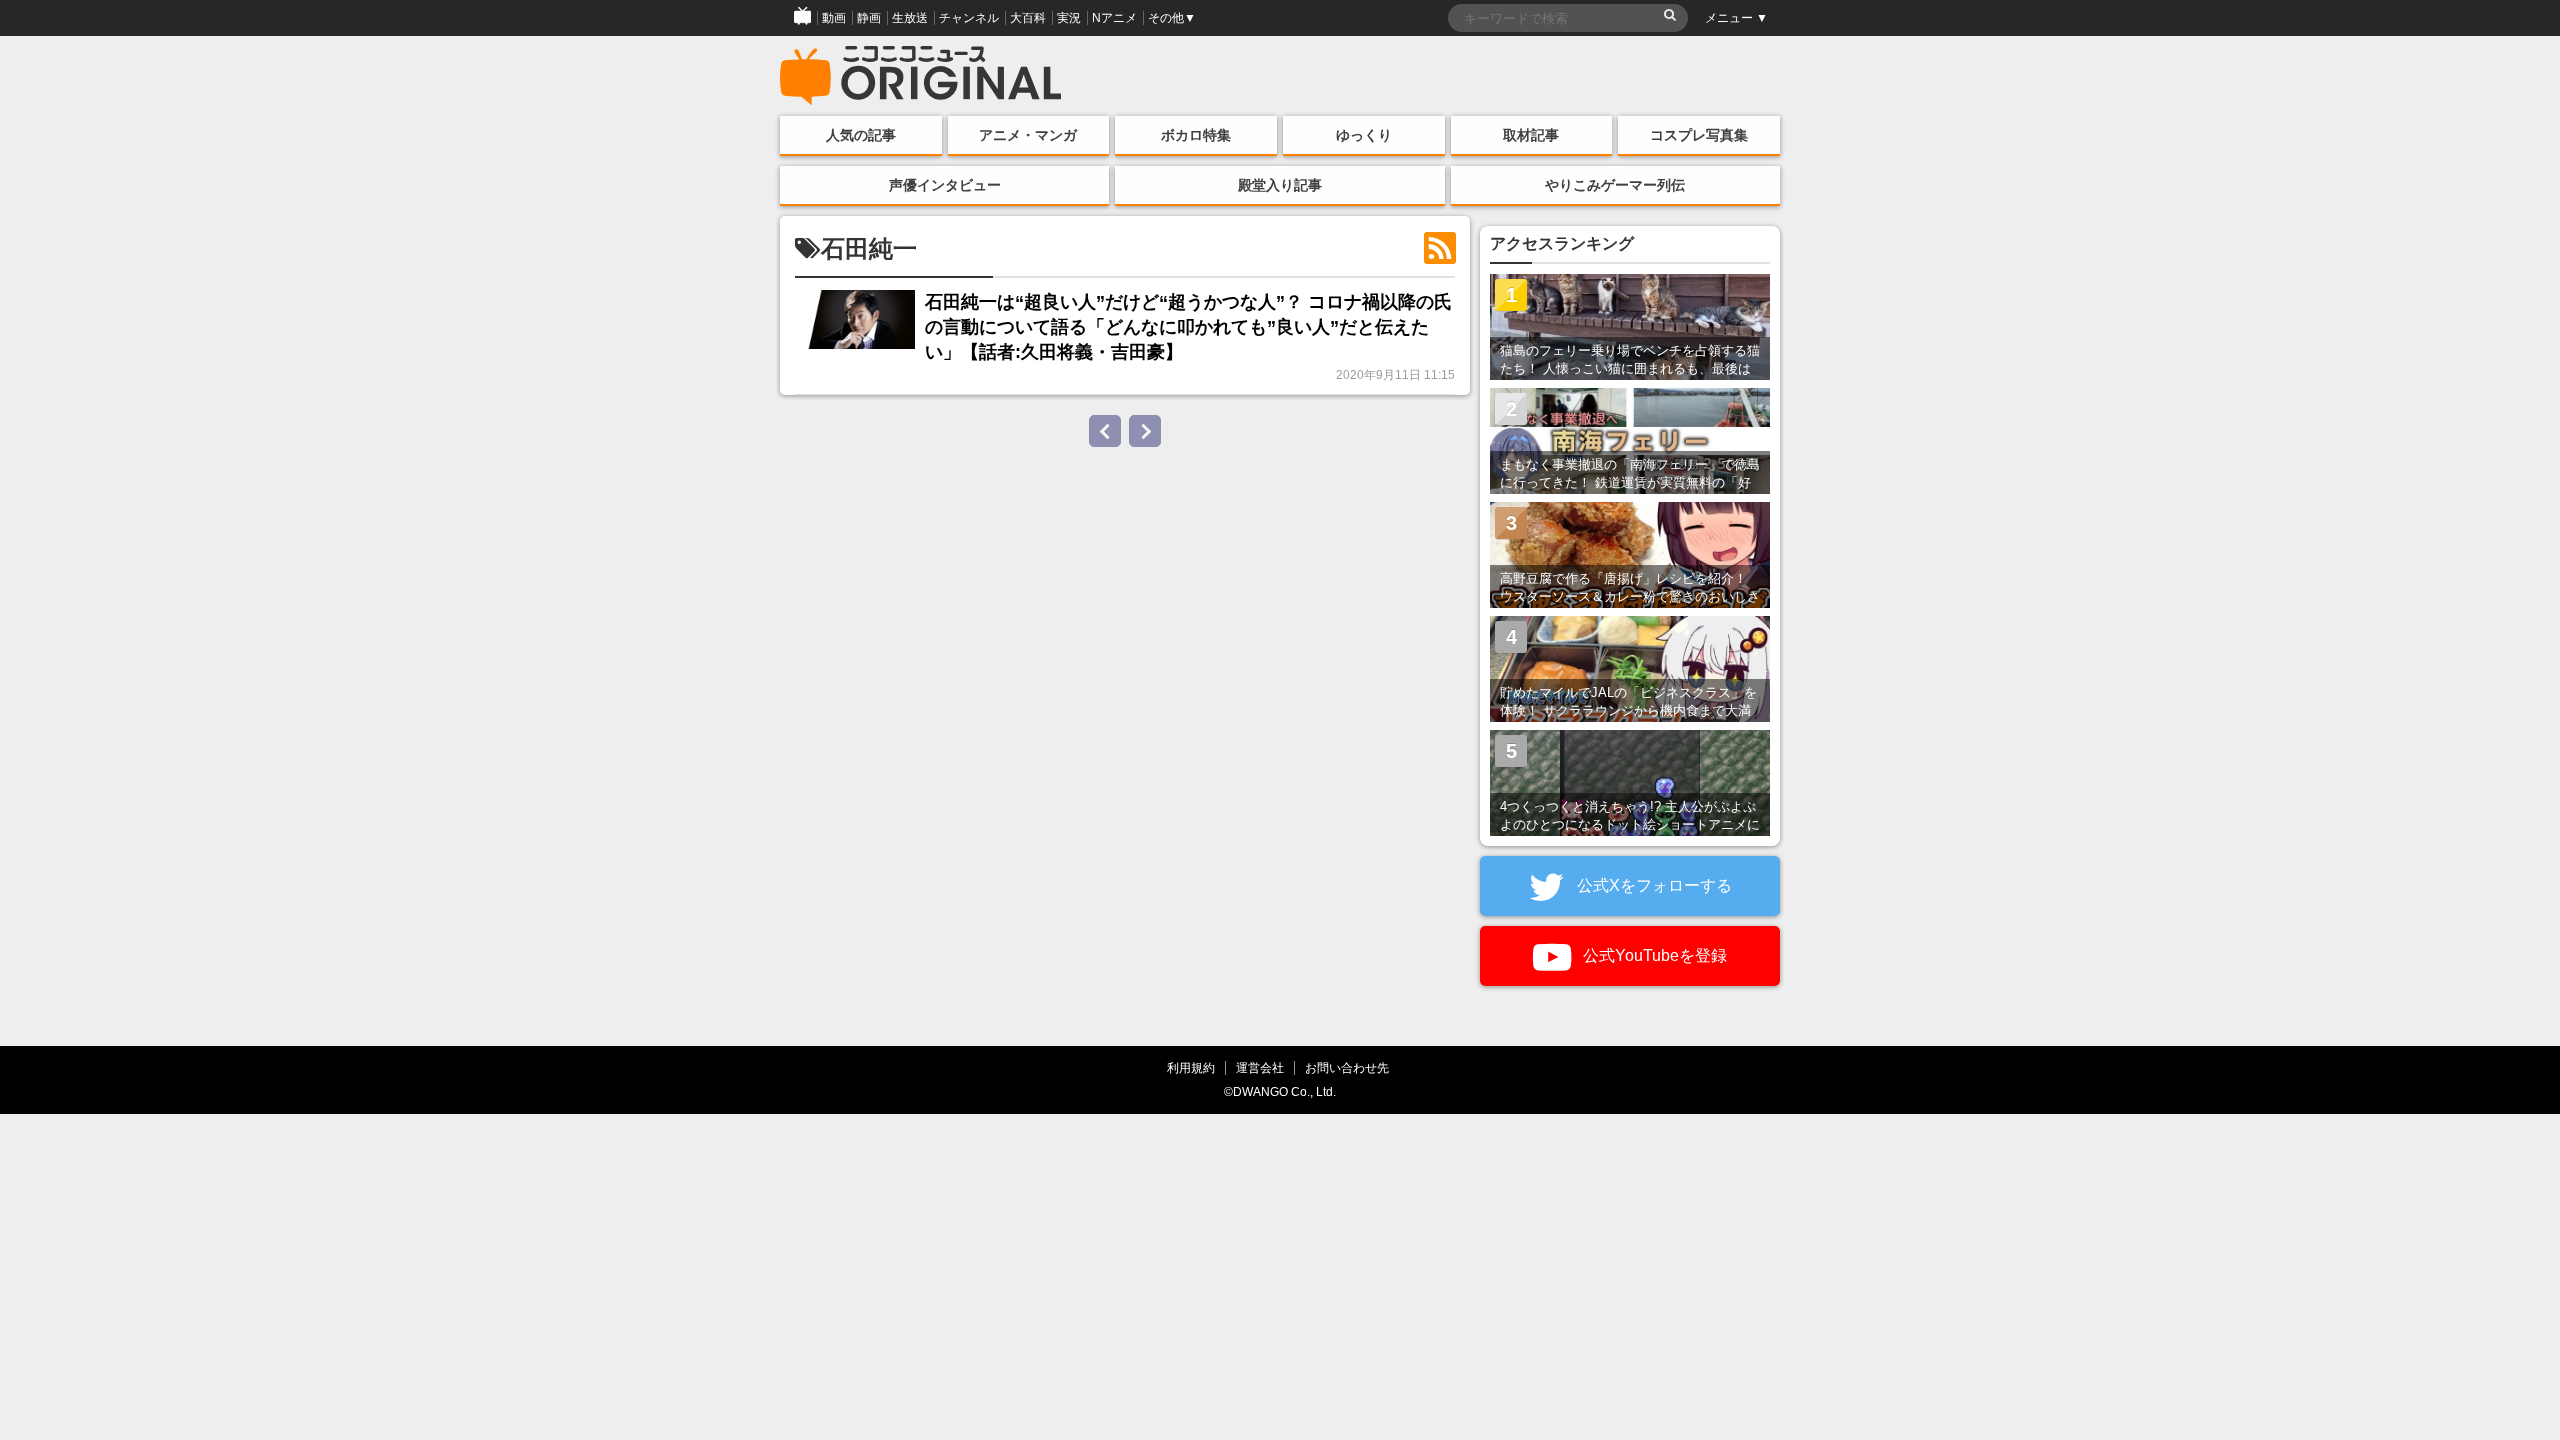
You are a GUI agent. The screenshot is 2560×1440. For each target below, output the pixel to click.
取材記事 (1531, 135)
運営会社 (1260, 1067)
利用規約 (1191, 1067)
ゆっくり (1364, 135)
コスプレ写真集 (1699, 135)
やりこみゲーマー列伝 (1615, 185)
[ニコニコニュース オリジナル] (921, 76)
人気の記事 (861, 135)
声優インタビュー (945, 185)
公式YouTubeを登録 (1653, 955)
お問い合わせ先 (1347, 1067)
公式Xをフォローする (1652, 885)
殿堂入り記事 (1280, 185)
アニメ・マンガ (1028, 135)
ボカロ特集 (1196, 135)
